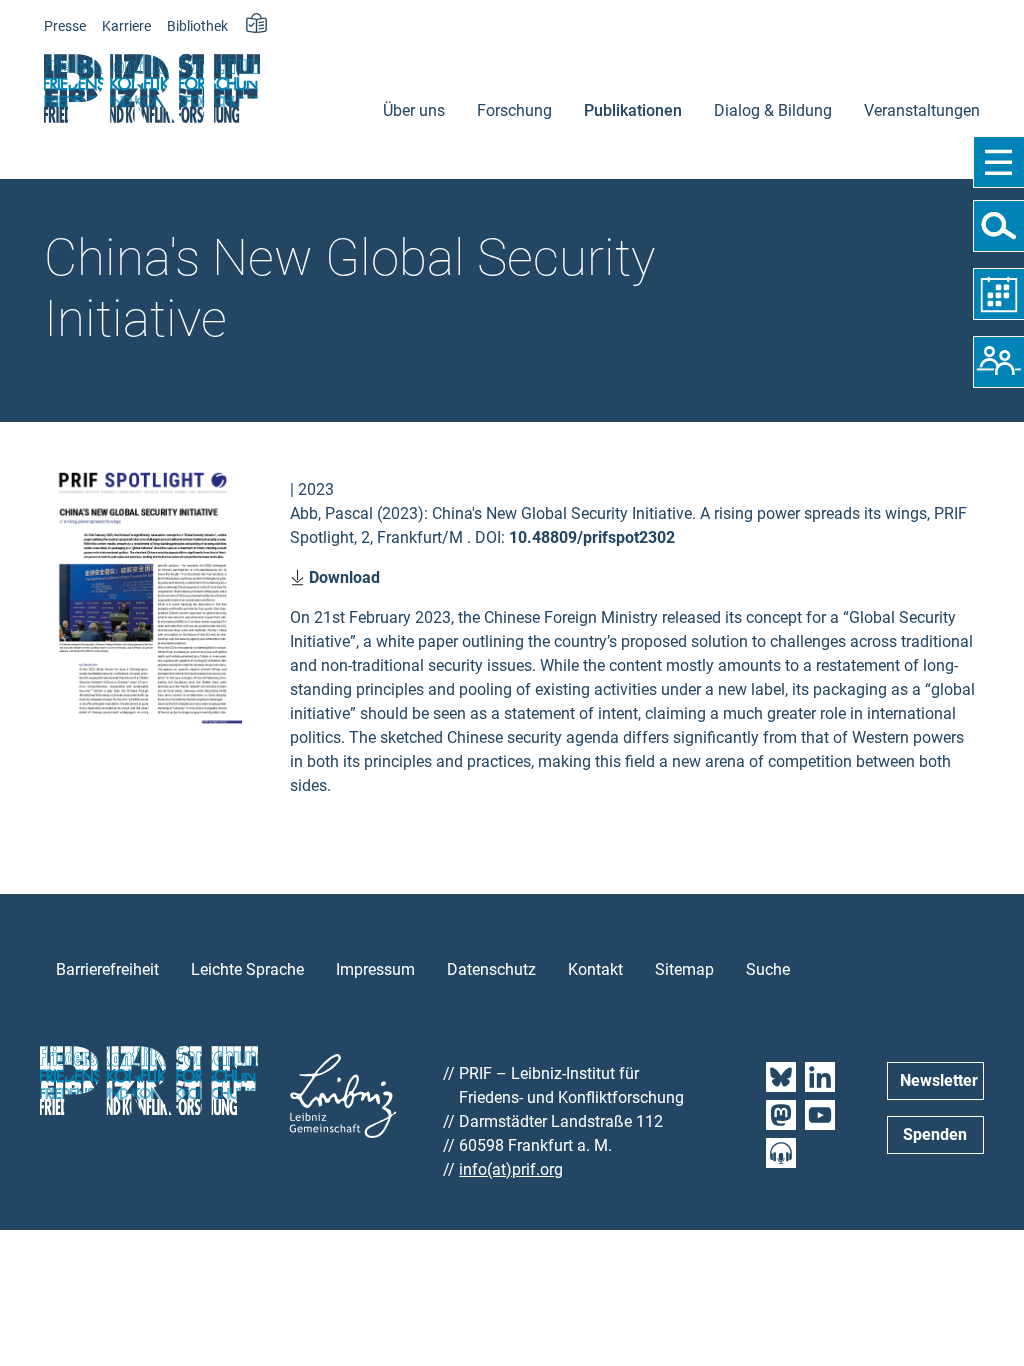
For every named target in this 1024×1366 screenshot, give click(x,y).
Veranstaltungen (922, 110)
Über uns (414, 110)
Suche (768, 969)
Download (342, 577)
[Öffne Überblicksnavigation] (998, 162)
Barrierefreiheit (107, 969)
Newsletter (939, 1080)
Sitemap (684, 969)
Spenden (935, 1134)
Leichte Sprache (247, 969)
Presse (65, 26)
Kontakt (595, 969)
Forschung (514, 110)
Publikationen (633, 110)
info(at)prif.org (511, 1169)
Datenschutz (491, 969)
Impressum (375, 969)
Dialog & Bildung (773, 110)
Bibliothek (197, 26)
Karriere (126, 26)
